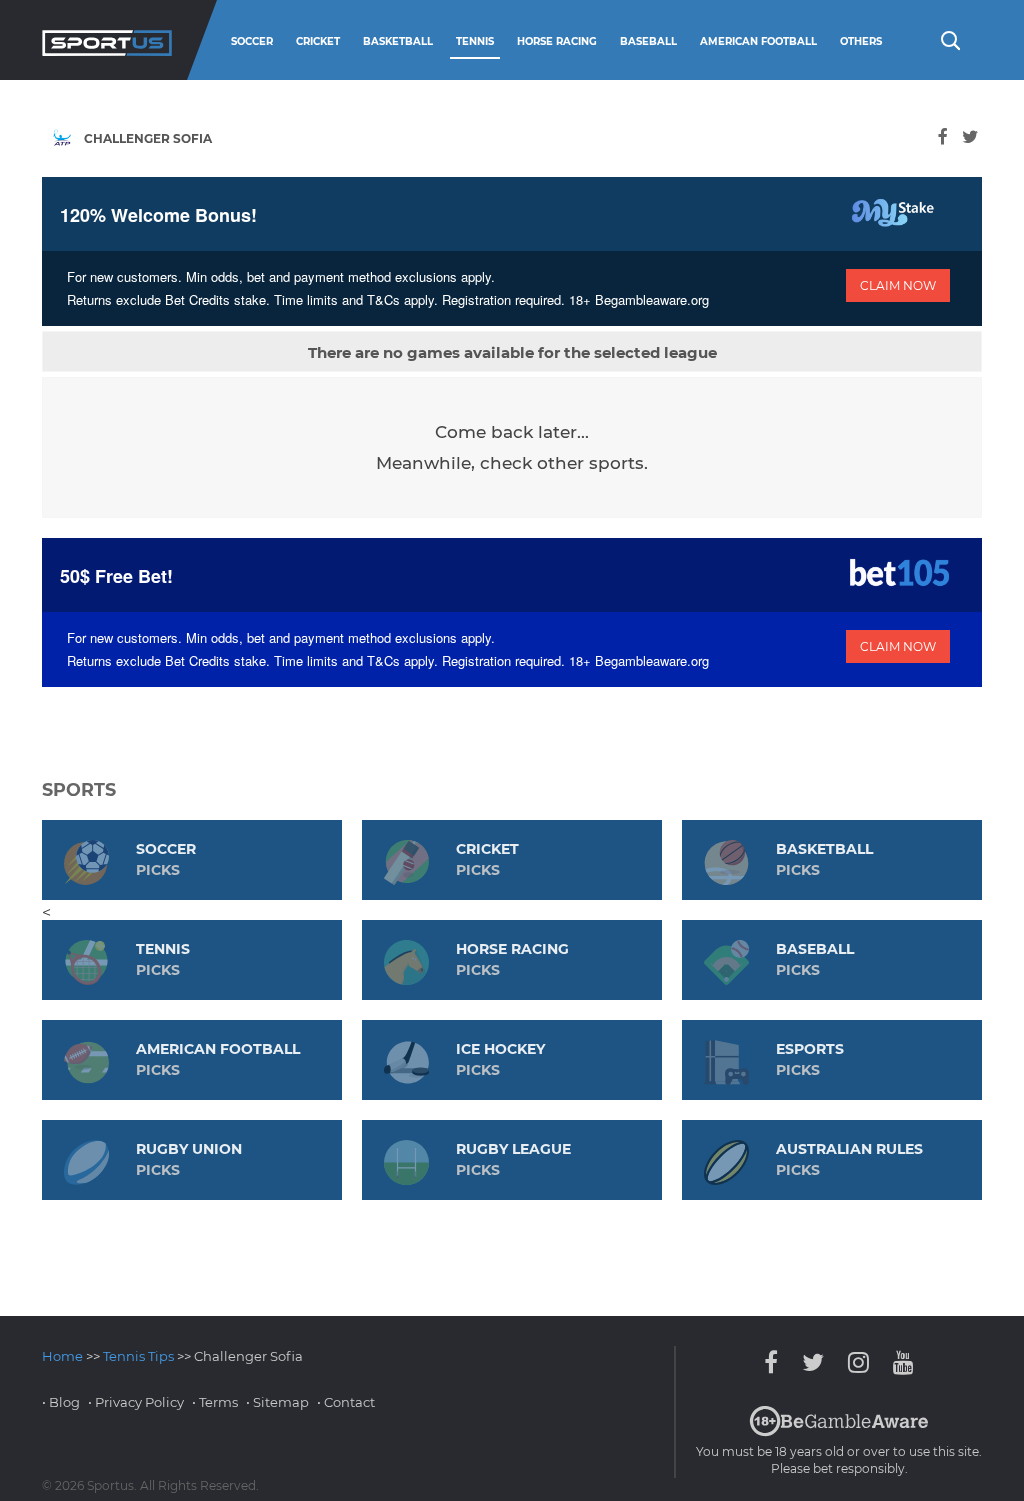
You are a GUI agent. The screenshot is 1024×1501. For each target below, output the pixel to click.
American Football (758, 41)
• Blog (61, 1402)
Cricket (318, 41)
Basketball (398, 41)
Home (62, 1356)
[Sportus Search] (949, 39)
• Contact (346, 1402)
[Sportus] (107, 40)
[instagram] (858, 1362)
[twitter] (969, 136)
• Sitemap (277, 1402)
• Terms (215, 1402)
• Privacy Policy (136, 1402)
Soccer (252, 41)
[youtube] (898, 1362)
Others (861, 41)
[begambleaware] (839, 1432)
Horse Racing (557, 41)
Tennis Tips (138, 1356)
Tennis (475, 41)
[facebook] (942, 136)
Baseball (648, 41)
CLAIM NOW (898, 285)
